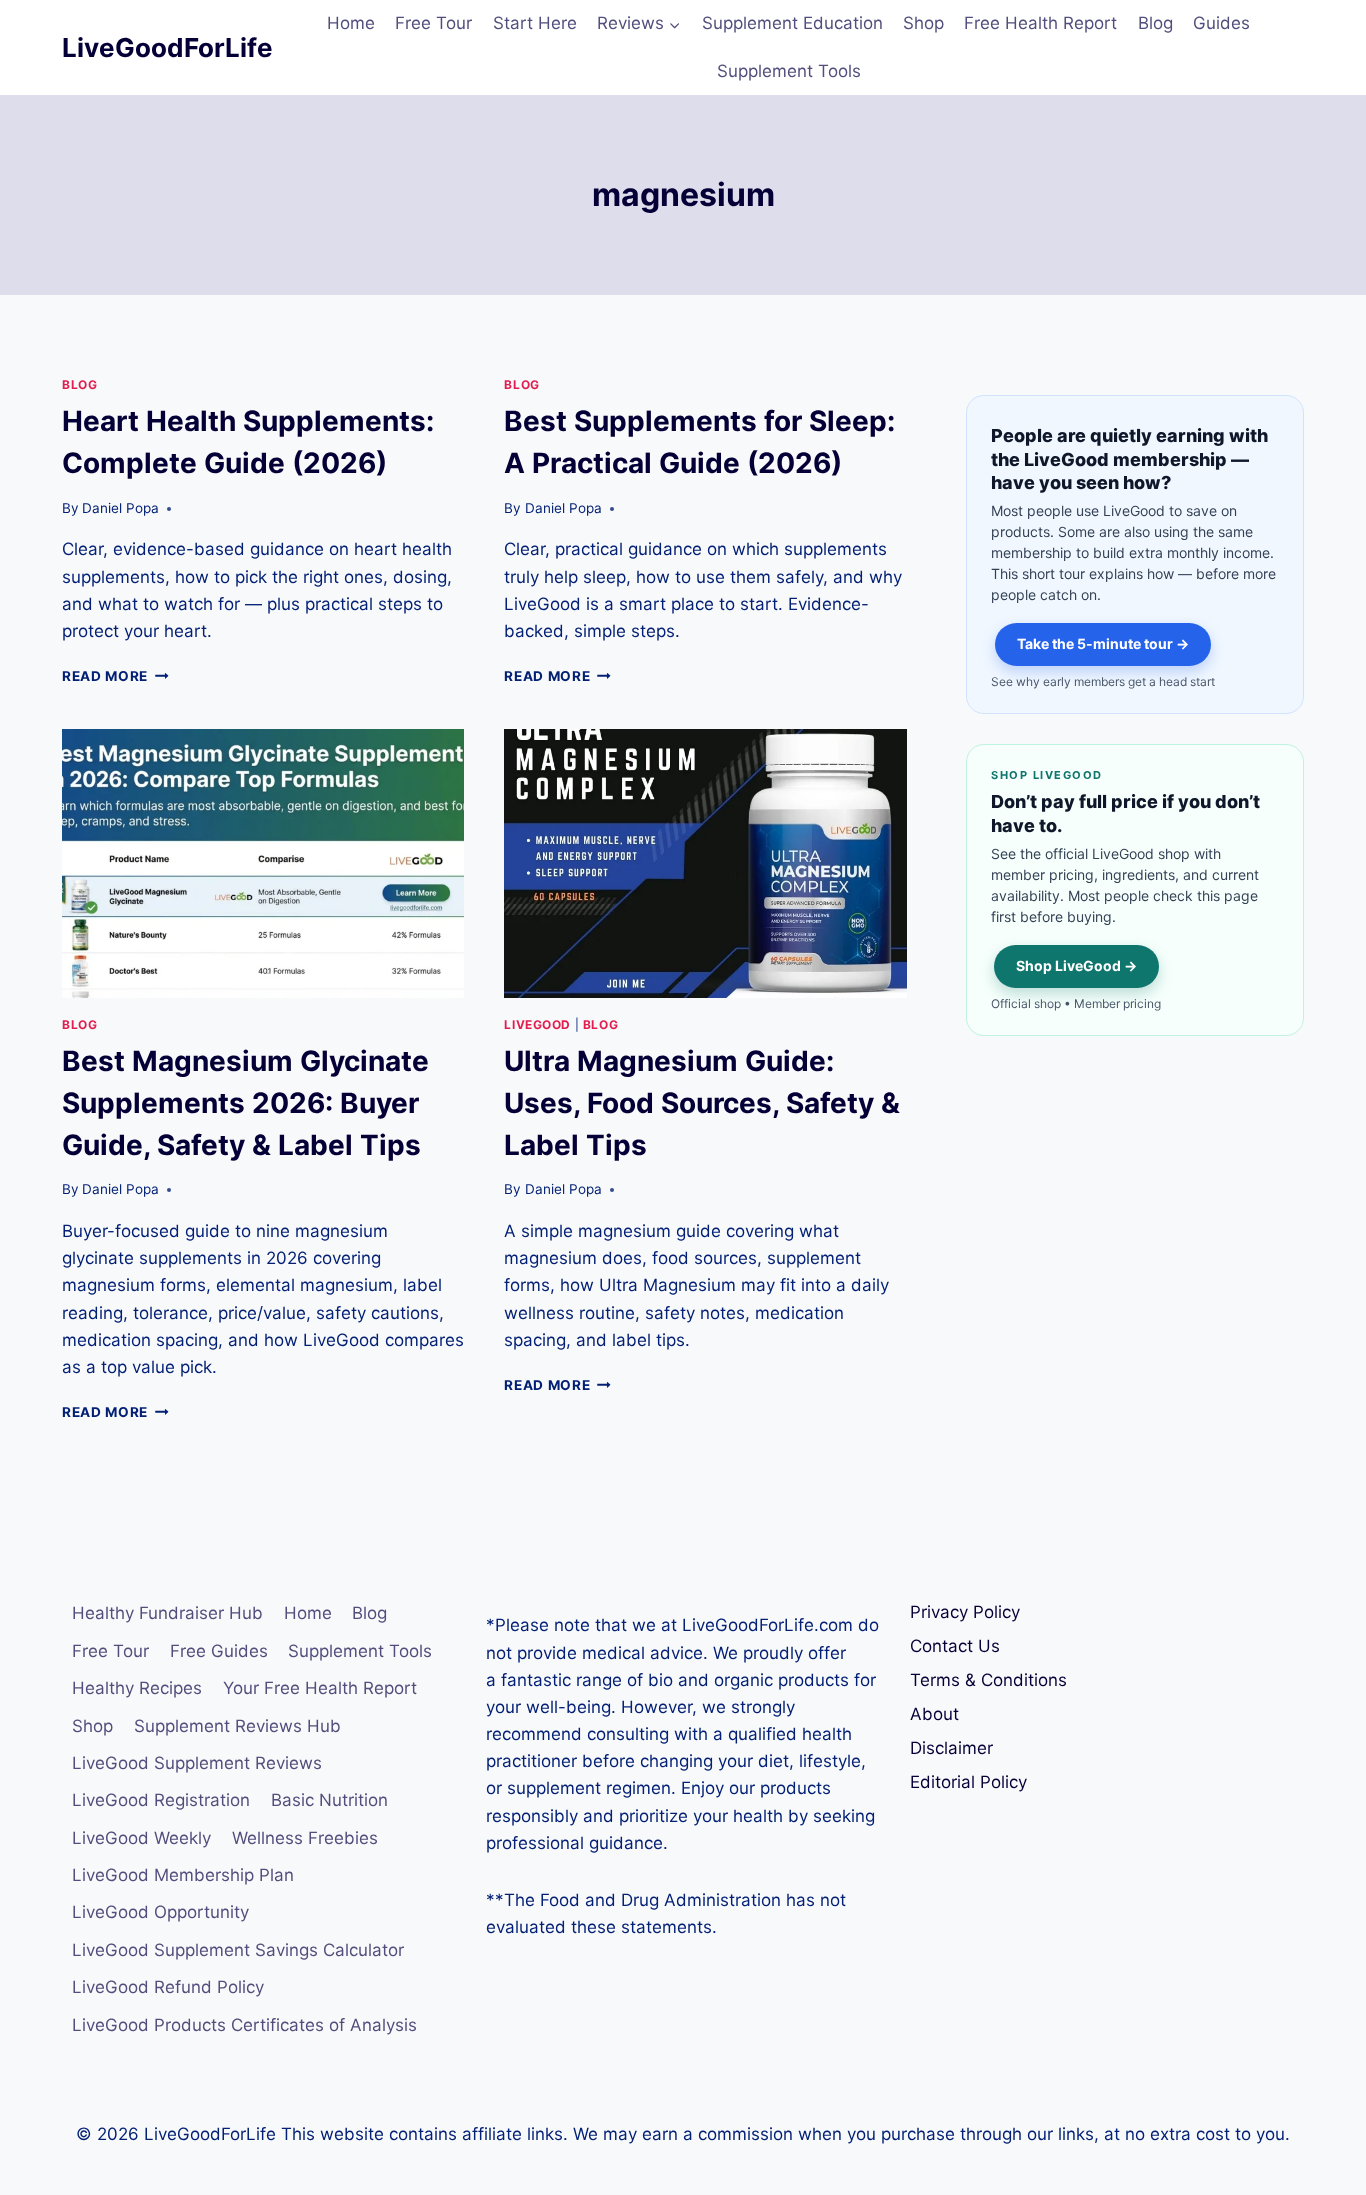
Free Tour (433, 23)
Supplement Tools (789, 71)
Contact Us (955, 1646)
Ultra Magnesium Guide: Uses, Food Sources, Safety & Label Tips (702, 1103)
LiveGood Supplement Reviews (197, 1763)
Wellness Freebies (305, 1838)
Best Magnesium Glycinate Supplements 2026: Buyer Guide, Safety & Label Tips (245, 1103)
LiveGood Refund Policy (168, 1987)
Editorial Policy (968, 1782)
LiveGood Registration (161, 1800)
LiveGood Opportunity (160, 1912)
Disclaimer (951, 1748)
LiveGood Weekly (141, 1838)
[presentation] (263, 863)
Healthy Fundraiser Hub (167, 1613)
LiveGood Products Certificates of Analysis (244, 2025)
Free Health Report (1040, 23)
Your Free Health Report (320, 1688)
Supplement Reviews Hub (237, 1726)
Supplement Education (792, 23)
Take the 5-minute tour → (1103, 643)
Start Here (535, 23)
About (934, 1714)
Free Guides (219, 1651)
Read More (115, 676)
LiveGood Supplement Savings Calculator (238, 1950)
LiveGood (537, 1024)
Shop (923, 23)
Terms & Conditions (988, 1680)
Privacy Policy (965, 1612)
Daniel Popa (120, 508)
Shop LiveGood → (1076, 965)
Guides (1221, 23)
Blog (1155, 23)
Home (351, 23)
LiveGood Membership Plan (183, 1875)
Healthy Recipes (137, 1688)
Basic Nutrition (329, 1800)
